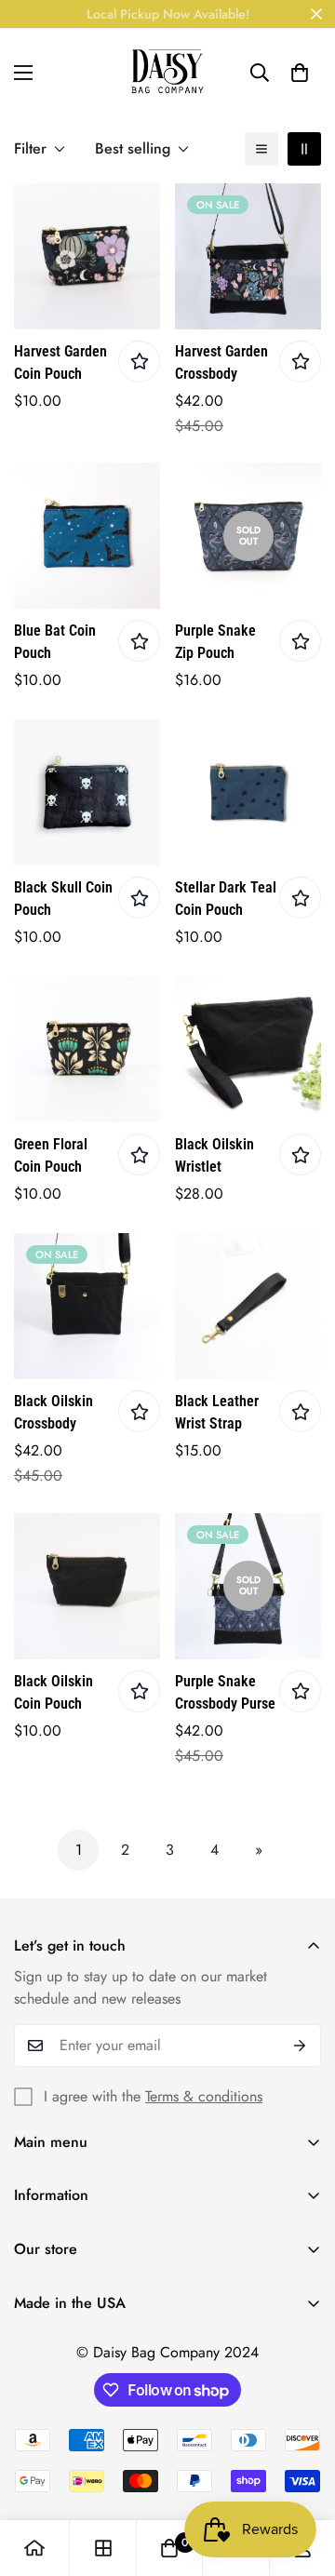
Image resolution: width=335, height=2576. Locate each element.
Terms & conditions (204, 2096)
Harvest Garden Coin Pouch (60, 362)
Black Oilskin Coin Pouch (54, 1692)
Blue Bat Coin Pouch (55, 642)
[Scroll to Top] (301, 2477)
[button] (300, 73)
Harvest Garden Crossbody (221, 362)
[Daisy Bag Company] (167, 72)
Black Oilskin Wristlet (214, 1155)
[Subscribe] (300, 2046)
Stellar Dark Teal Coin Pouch (226, 899)
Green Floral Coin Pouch (51, 1155)
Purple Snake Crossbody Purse (225, 1692)
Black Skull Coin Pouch (63, 899)
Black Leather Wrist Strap (217, 1412)
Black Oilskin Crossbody (54, 1412)
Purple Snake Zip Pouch (215, 642)
